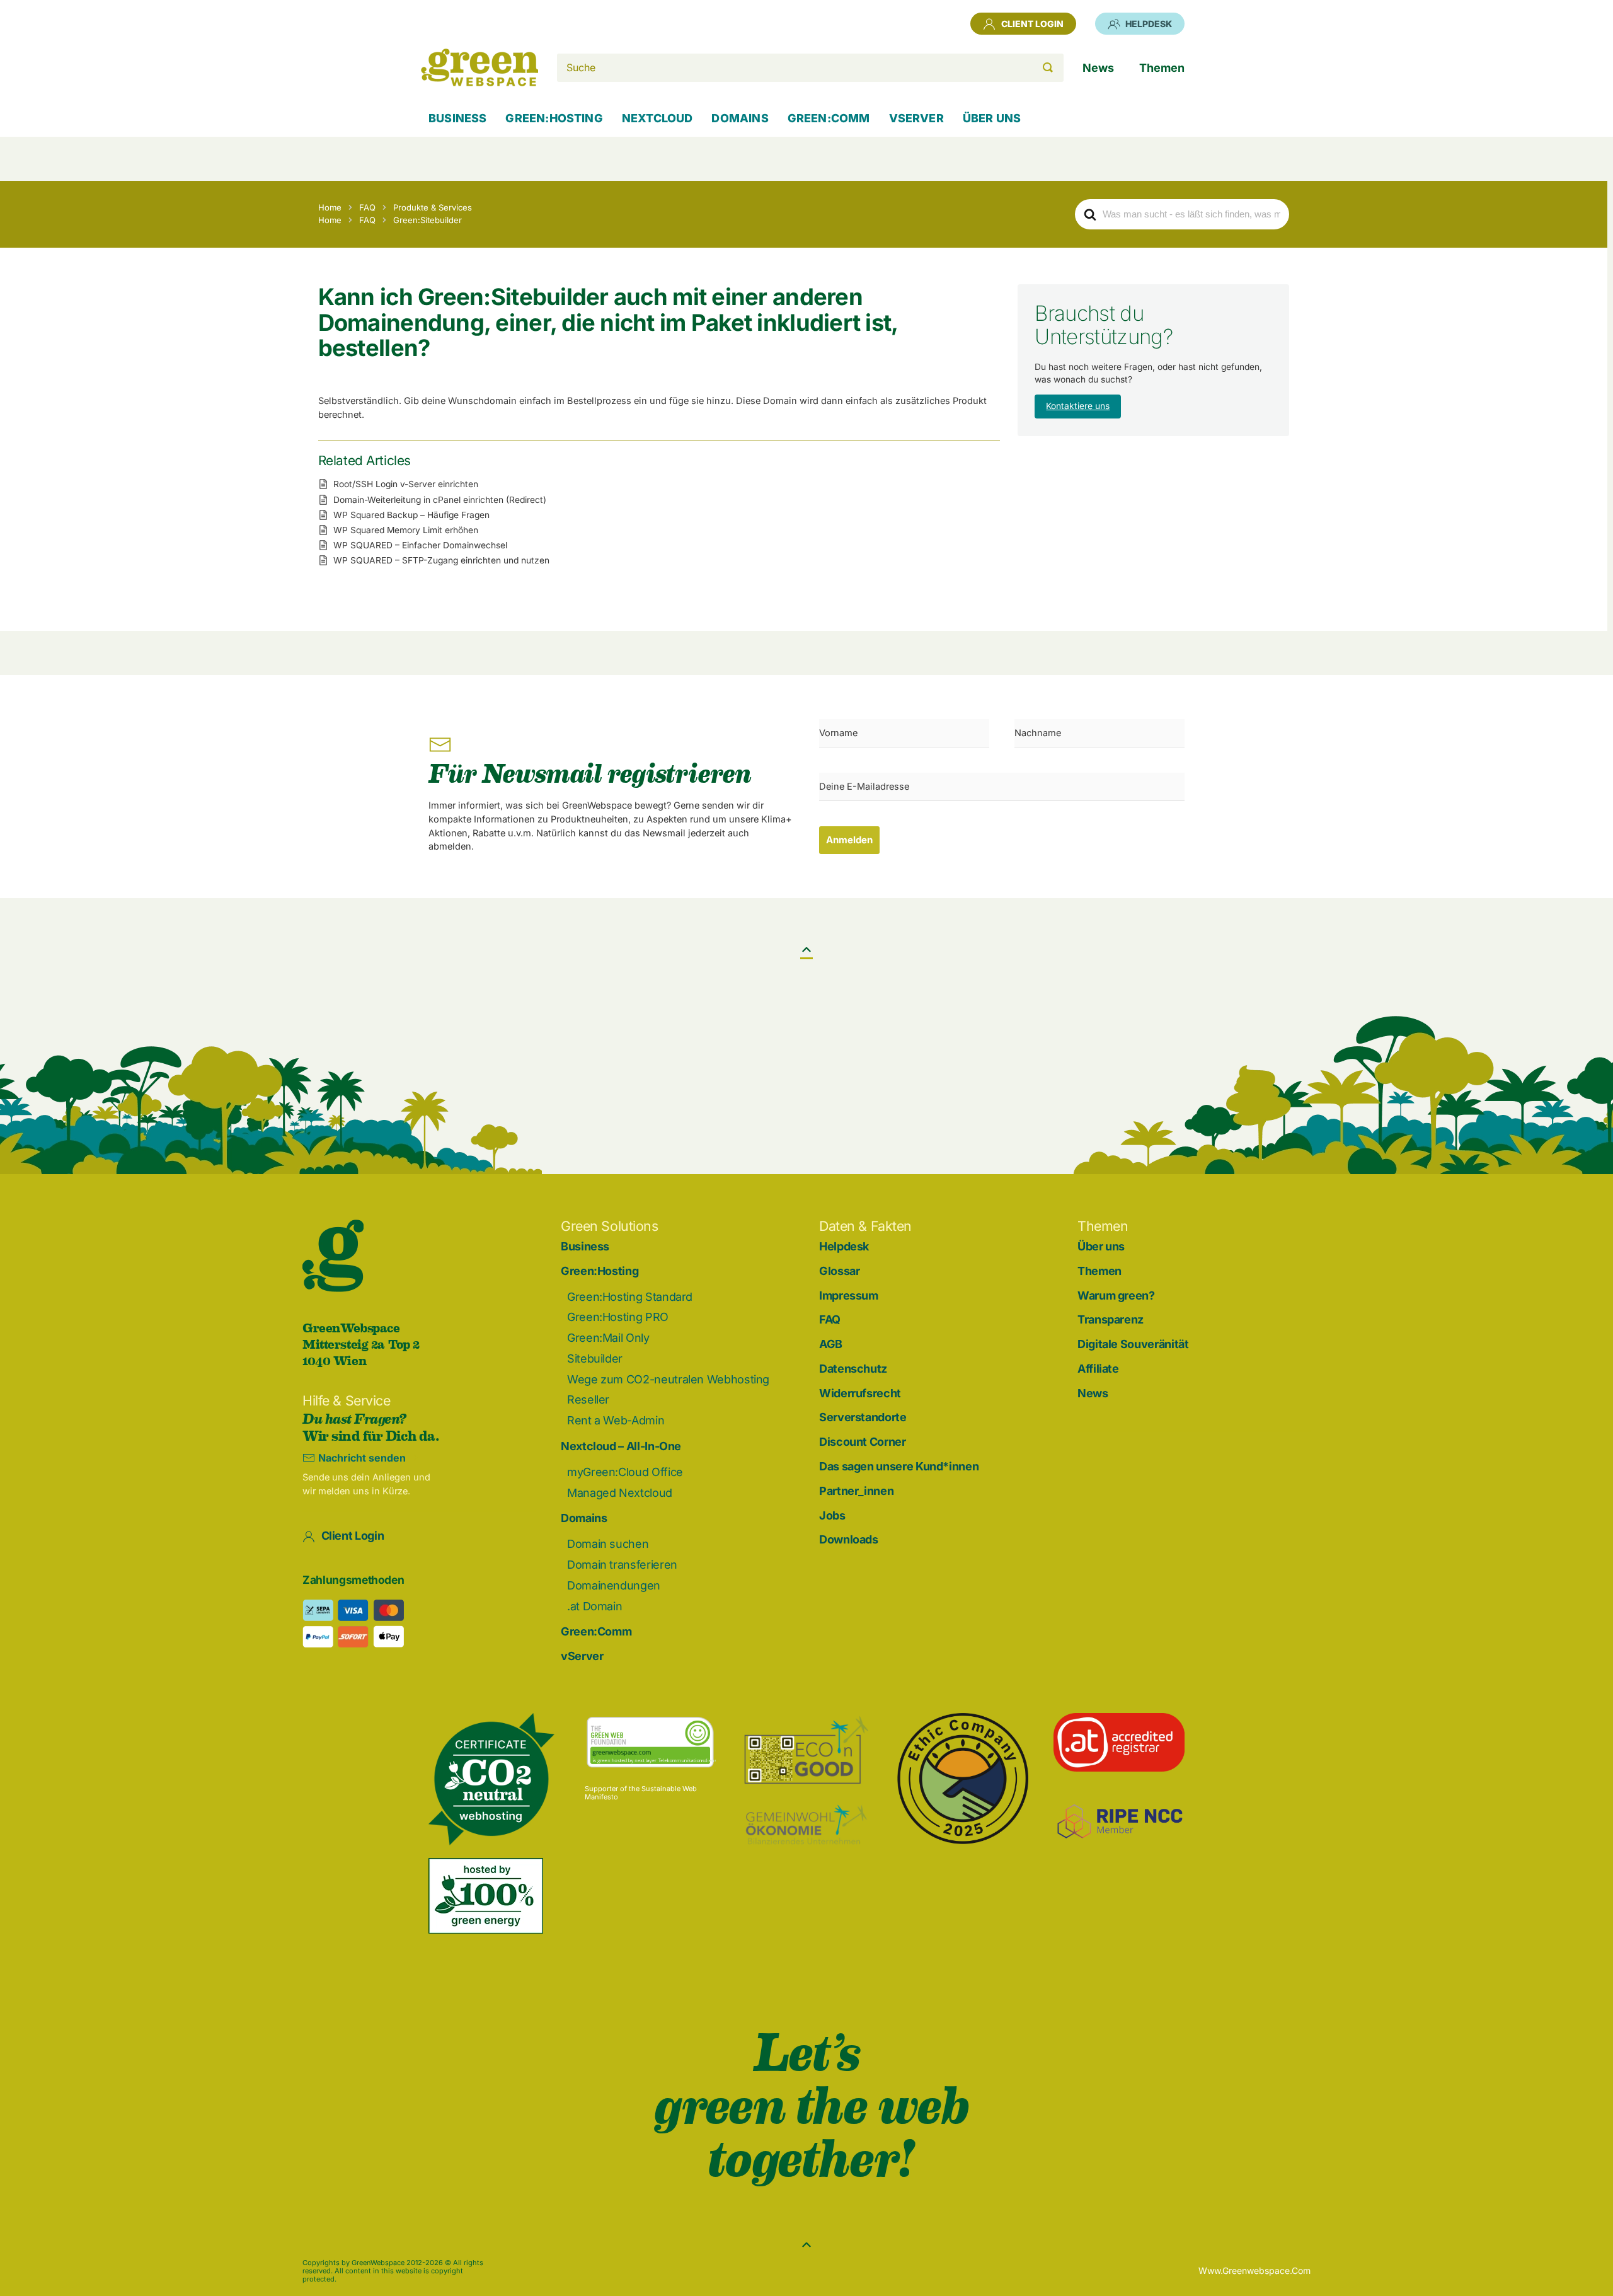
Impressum (849, 1295)
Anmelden (849, 840)
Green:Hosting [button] (554, 118)
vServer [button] (916, 118)
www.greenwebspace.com (1254, 2270)
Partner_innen (856, 1491)
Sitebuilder (595, 1359)
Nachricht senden (362, 1458)
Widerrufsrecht (860, 1393)
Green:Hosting (600, 1271)
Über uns (1101, 1246)
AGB (831, 1344)
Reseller (588, 1399)
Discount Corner (863, 1442)
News (1093, 1393)
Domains (584, 1518)
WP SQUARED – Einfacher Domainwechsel (420, 545)
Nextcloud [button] (657, 118)
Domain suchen (608, 1544)
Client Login (1032, 24)
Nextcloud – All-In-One (621, 1446)
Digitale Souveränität (1133, 1344)
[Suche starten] (1048, 68)
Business (457, 118)
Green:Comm (596, 1631)
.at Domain (594, 1606)
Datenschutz (853, 1369)
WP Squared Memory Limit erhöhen (406, 530)
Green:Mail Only (608, 1338)
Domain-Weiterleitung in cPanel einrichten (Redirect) (440, 500)
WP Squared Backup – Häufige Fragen (411, 515)
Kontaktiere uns (1078, 406)
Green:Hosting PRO (618, 1317)
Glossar (839, 1271)
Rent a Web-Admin (616, 1420)
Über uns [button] (992, 118)
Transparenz (1111, 1319)
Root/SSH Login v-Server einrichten (406, 484)
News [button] (1098, 68)
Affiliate (1098, 1369)
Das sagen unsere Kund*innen (899, 1466)
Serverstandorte (863, 1417)
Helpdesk (1149, 24)
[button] (806, 950)
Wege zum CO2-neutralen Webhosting (668, 1379)
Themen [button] (1162, 68)
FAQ (830, 1319)
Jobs (832, 1515)
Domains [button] (740, 118)
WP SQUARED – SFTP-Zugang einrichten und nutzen (441, 560)
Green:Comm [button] (829, 118)
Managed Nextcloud (620, 1493)
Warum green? (1116, 1295)
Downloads (849, 1539)
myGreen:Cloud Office (625, 1472)
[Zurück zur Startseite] (479, 67)
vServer (582, 1656)
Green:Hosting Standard (630, 1297)
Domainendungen (614, 1585)
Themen (1099, 1271)
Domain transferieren (622, 1565)
